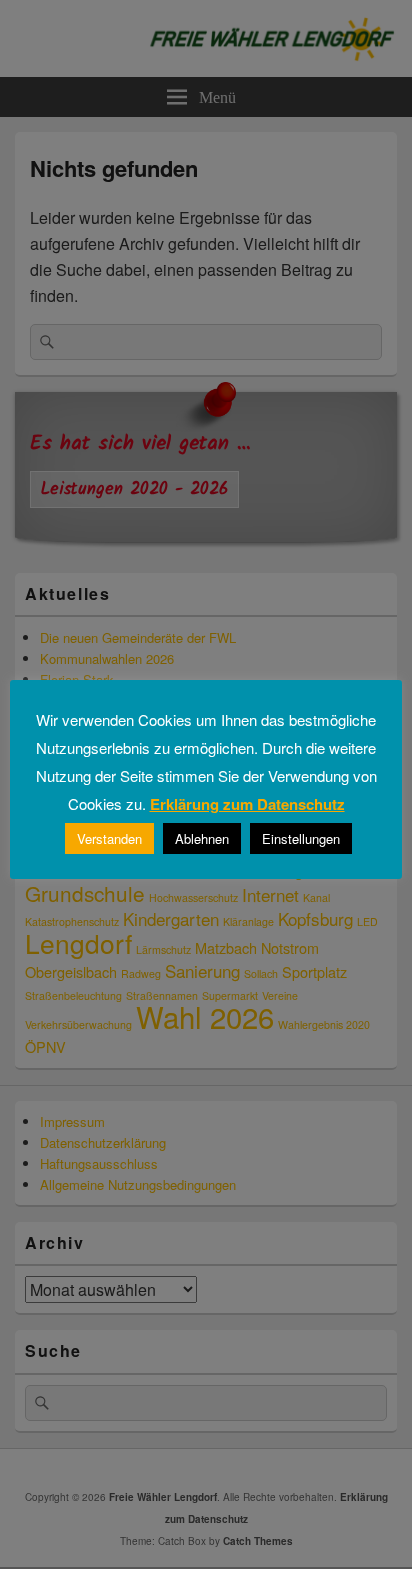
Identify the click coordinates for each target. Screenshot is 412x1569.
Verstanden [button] (109, 838)
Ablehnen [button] (202, 838)
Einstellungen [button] (301, 838)
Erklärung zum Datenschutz (247, 804)
